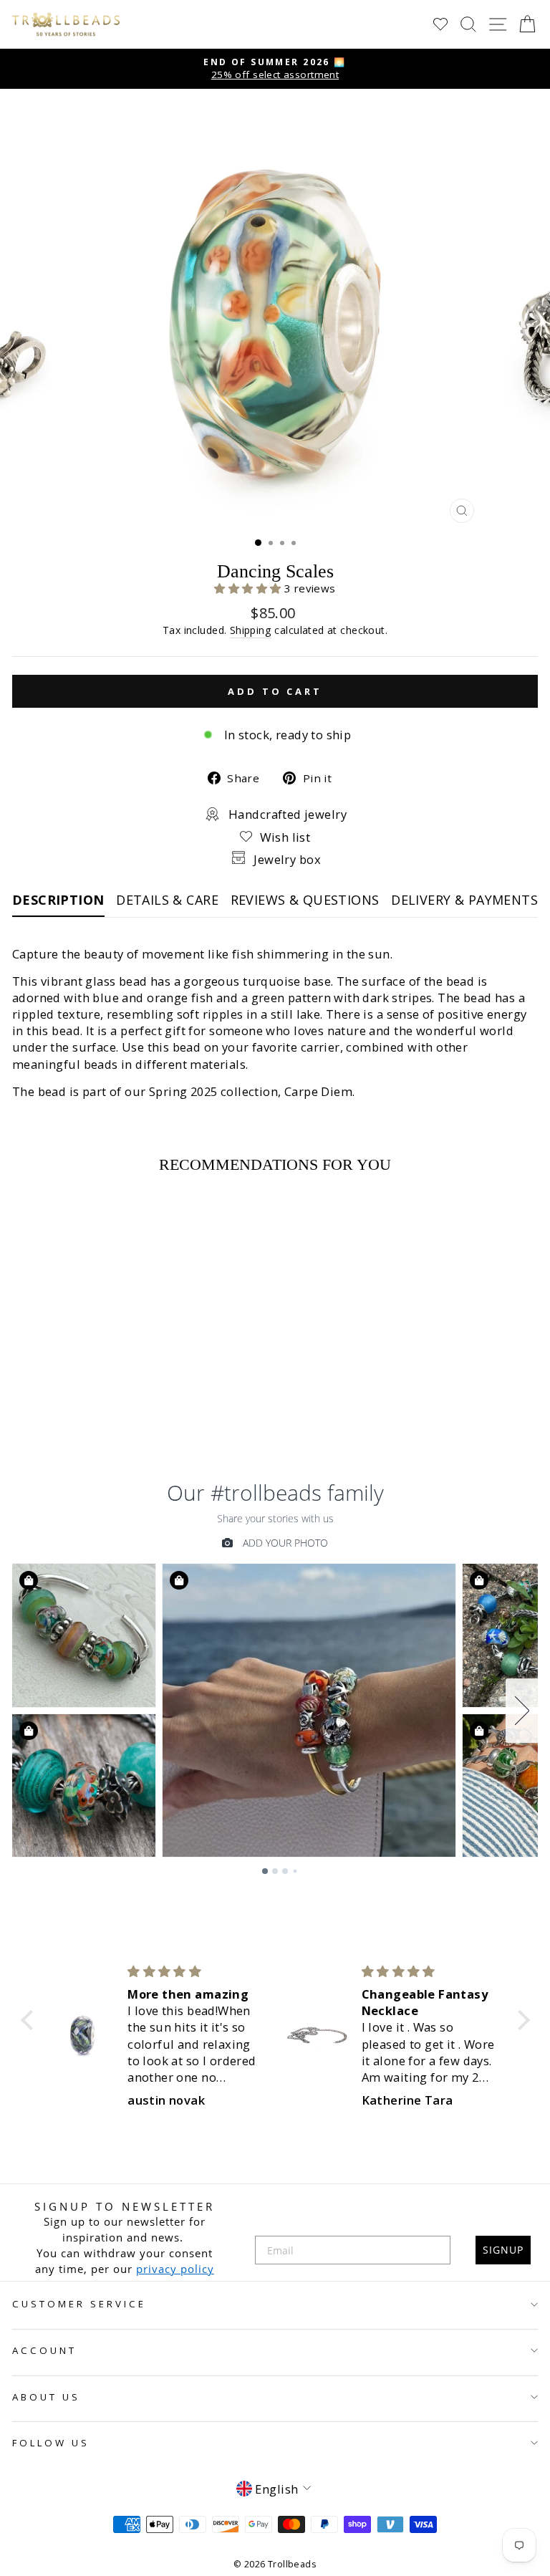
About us (46, 2397)
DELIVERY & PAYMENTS (464, 900)
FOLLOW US (51, 2443)
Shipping (251, 630)
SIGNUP (503, 2250)
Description (58, 900)
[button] (249, 588)
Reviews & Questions (305, 900)
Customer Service (79, 2304)
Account (44, 2350)
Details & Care (167, 900)
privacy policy (175, 2269)
